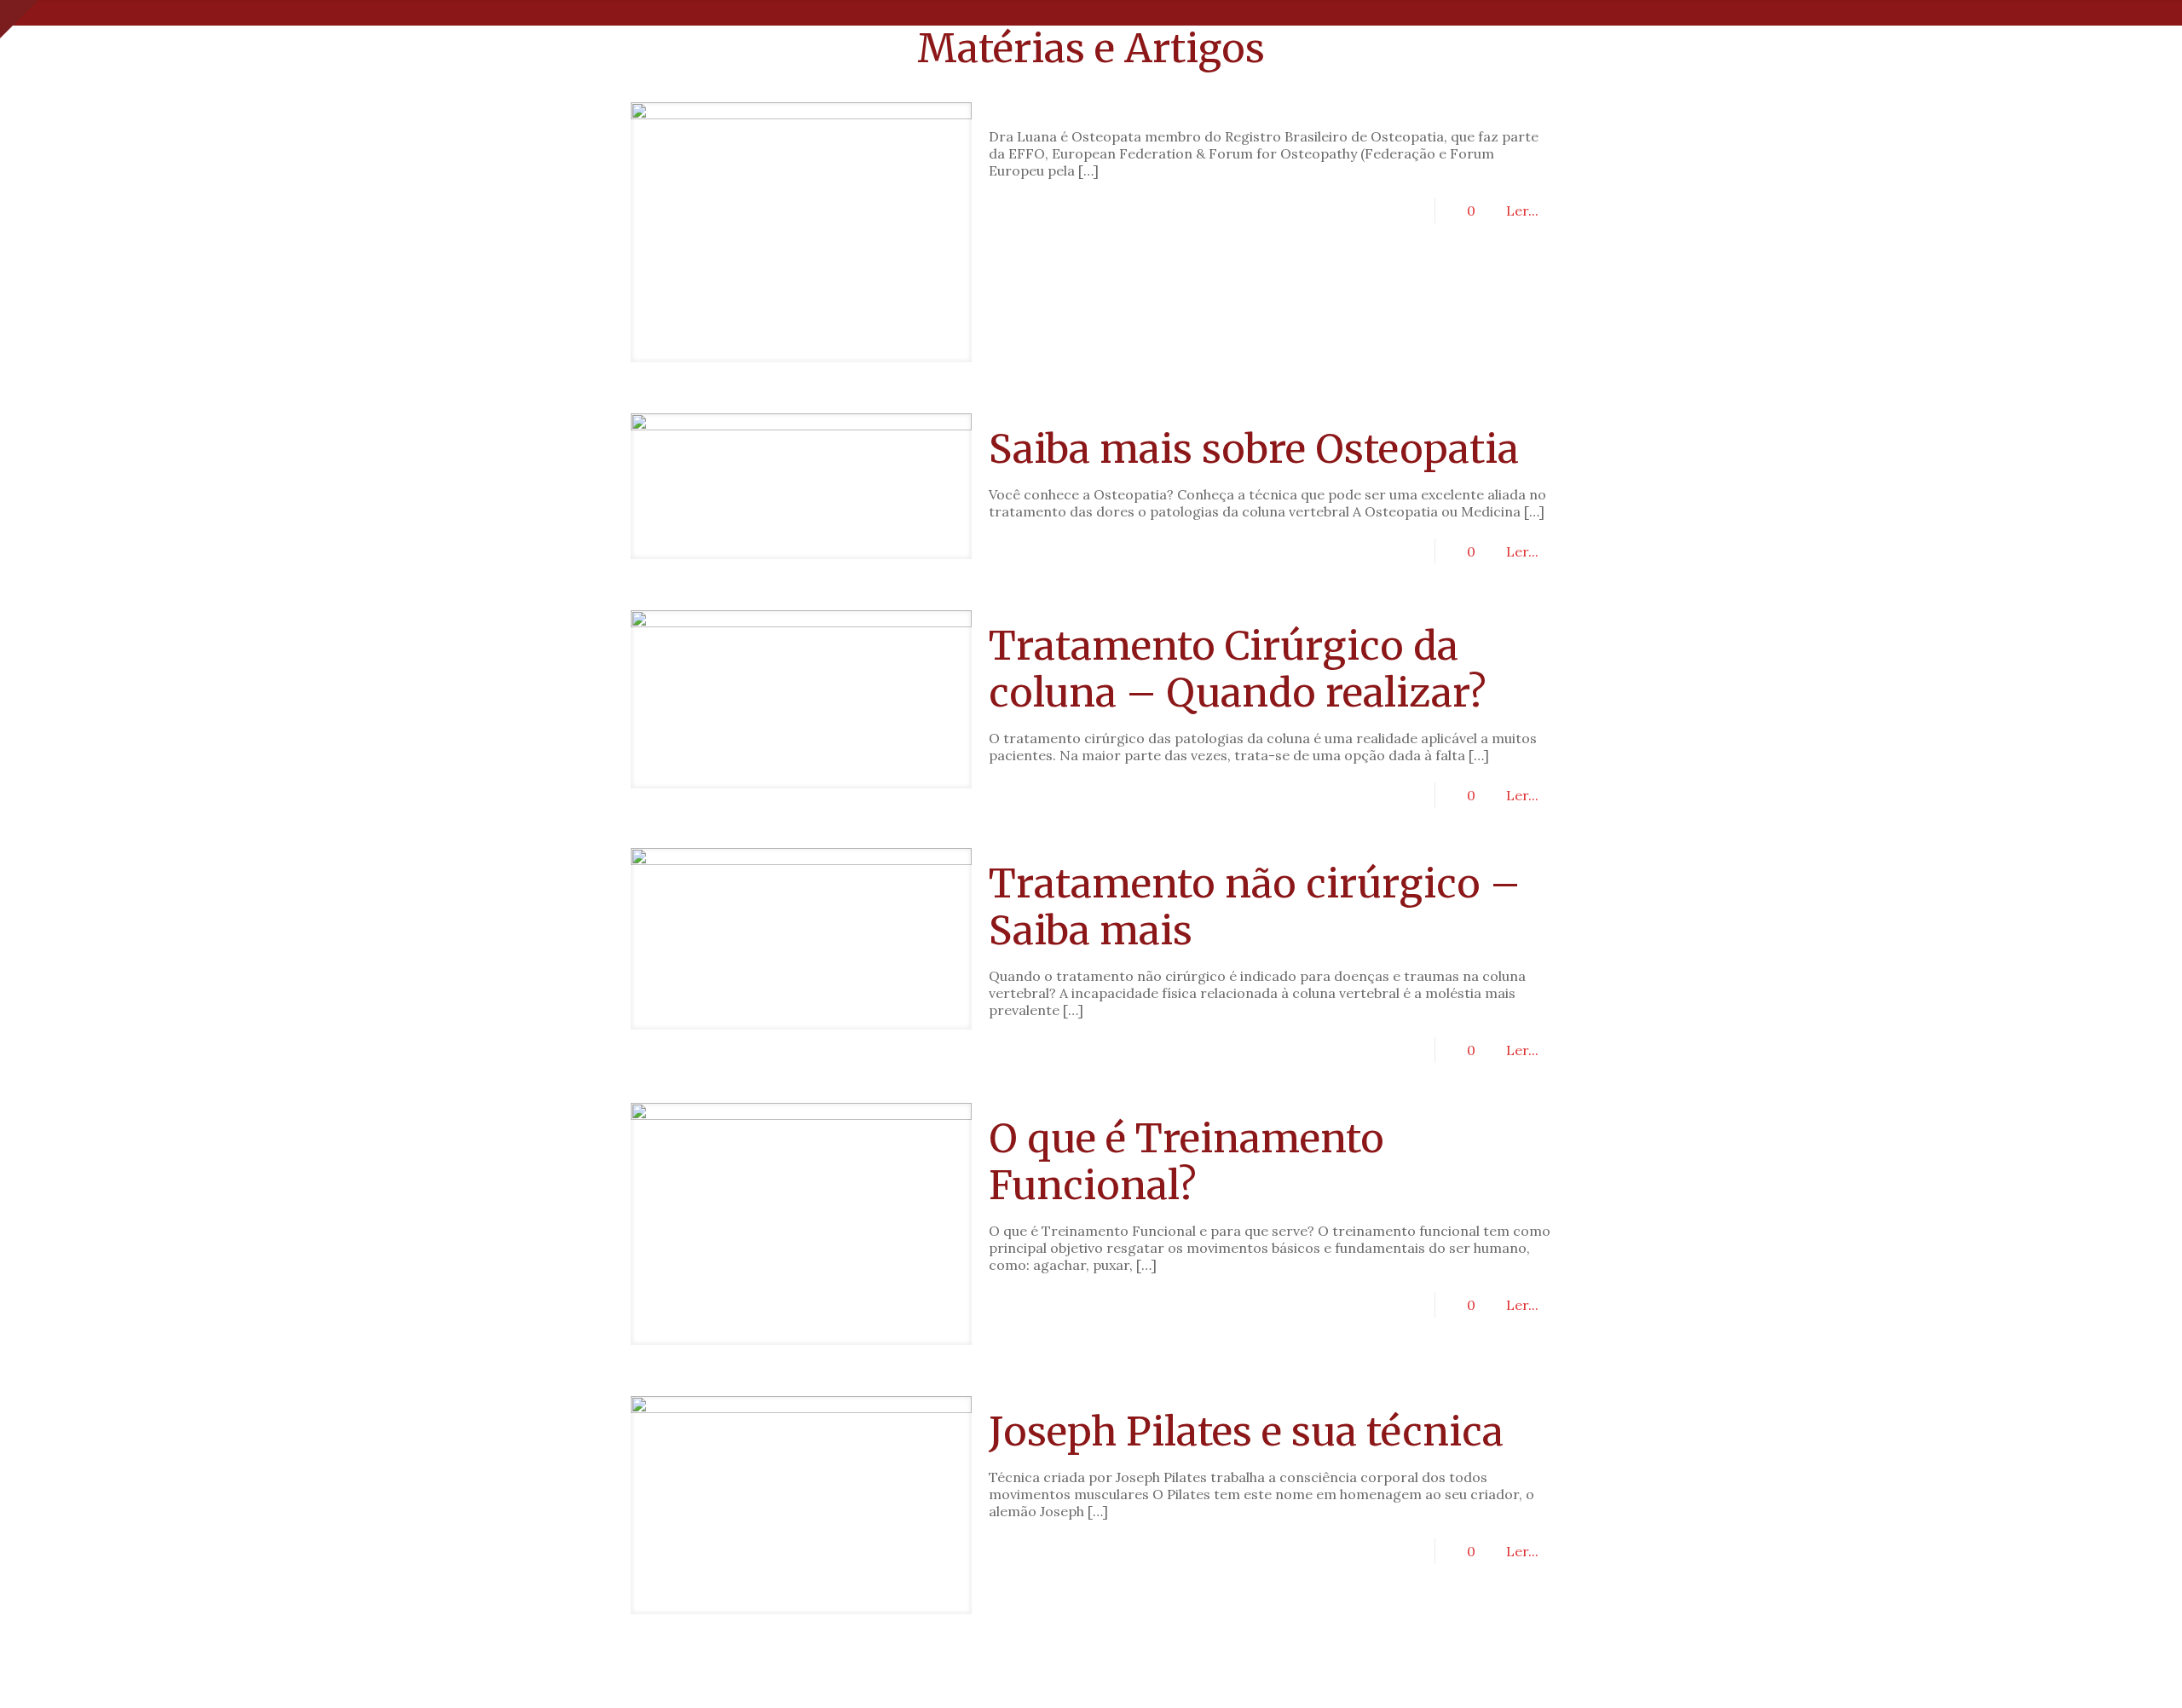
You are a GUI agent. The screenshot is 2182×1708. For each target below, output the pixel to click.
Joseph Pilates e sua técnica (1246, 1432)
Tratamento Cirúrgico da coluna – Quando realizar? (1238, 669)
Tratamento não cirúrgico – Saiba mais (1255, 907)
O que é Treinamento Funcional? (1186, 1162)
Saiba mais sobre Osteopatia (1254, 449)
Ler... (1522, 211)
